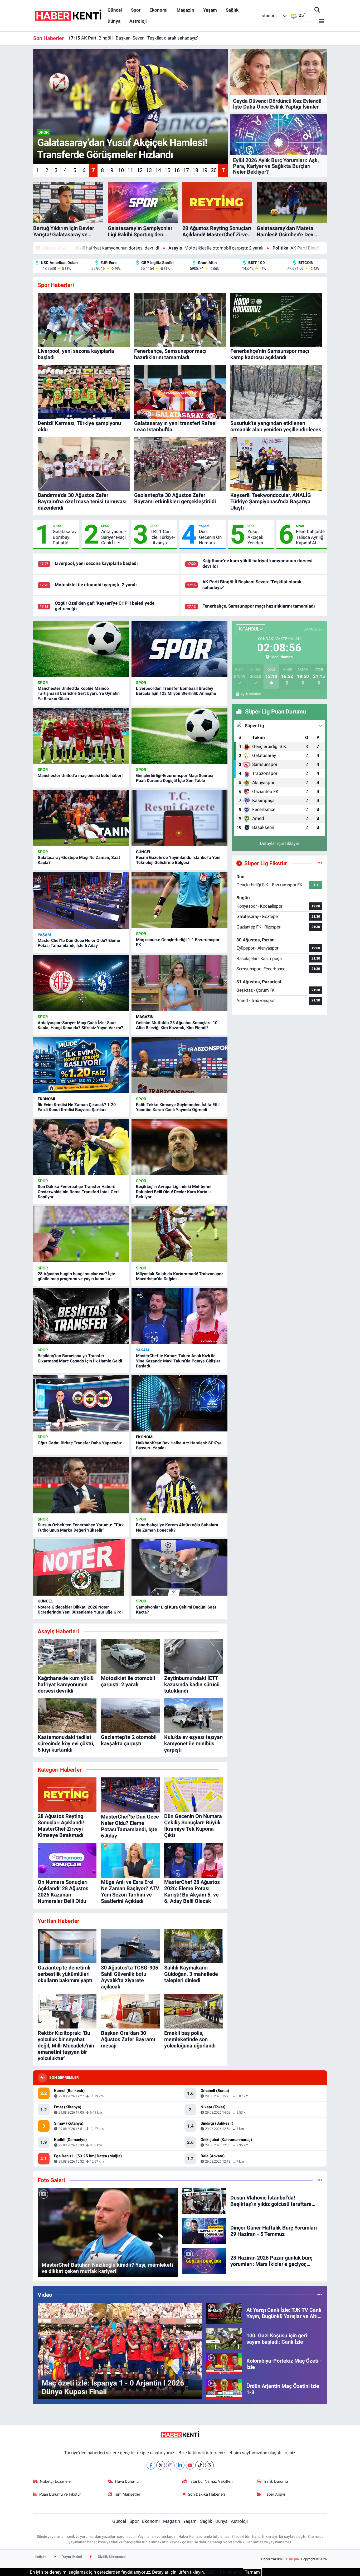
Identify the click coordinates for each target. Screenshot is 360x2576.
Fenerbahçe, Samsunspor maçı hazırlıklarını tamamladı (129, 38)
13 (149, 170)
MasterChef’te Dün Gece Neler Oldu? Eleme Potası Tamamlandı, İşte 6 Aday (79, 943)
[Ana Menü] (319, 21)
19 (205, 170)
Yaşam (210, 10)
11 (130, 170)
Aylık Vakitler (251, 694)
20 (214, 170)
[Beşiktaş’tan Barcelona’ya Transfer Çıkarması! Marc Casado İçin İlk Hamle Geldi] (81, 1316)
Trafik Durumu (275, 2481)
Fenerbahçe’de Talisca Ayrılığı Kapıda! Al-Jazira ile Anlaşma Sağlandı (310, 537)
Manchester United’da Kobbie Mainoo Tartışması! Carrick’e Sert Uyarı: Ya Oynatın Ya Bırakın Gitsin (79, 693)
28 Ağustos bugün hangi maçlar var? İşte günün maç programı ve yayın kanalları (76, 1276)
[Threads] (209, 2465)
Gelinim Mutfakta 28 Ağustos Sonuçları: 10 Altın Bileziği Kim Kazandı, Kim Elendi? (177, 1025)
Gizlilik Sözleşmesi (112, 2557)
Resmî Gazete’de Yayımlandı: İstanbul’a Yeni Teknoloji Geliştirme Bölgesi (178, 860)
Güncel (115, 10)
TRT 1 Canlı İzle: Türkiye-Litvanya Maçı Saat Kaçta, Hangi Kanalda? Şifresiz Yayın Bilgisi (163, 537)
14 (158, 170)
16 (177, 170)
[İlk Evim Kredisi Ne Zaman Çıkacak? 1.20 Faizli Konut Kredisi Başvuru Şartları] (81, 1065)
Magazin (185, 10)
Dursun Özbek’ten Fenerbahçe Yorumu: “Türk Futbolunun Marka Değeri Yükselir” (81, 1527)
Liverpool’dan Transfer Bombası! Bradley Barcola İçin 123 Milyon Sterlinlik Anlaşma (176, 691)
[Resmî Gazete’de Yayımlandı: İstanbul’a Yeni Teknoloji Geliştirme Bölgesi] (179, 818)
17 (186, 170)
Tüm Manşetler (127, 2494)
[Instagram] (170, 2465)
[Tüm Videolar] (320, 2295)
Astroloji (138, 21)
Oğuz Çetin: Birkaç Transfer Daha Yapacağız (80, 1443)
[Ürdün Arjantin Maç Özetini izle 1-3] (224, 2389)
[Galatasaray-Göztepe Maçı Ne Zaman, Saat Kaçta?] (81, 818)
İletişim (41, 2557)
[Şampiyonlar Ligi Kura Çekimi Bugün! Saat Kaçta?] (179, 1567)
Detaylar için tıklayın (279, 843)
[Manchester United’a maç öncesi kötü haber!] (81, 736)
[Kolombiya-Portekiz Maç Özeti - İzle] (224, 2363)
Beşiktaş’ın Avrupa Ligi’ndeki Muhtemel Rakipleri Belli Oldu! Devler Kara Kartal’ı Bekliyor (174, 1192)
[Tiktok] (200, 2465)
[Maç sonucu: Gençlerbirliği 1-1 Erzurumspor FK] (179, 900)
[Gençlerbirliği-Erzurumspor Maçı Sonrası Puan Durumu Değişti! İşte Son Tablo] (179, 736)
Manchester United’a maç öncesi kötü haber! (80, 776)
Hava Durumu (127, 2481)
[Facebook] (151, 2465)
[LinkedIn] (180, 2465)
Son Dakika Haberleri (206, 2494)
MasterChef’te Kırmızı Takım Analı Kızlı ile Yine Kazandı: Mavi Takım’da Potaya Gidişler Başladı (178, 1361)
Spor (136, 10)
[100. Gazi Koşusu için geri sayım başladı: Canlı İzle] (224, 2338)
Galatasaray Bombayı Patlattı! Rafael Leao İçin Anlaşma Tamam (65, 537)
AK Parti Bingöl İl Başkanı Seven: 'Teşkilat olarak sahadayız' (216, 248)
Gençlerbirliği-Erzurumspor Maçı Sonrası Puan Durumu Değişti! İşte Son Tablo (175, 778)
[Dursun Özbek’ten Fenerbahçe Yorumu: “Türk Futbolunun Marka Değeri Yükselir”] (81, 1485)
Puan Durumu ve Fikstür (60, 2494)
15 (167, 170)
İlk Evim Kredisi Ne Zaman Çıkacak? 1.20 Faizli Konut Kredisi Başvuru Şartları (77, 1107)
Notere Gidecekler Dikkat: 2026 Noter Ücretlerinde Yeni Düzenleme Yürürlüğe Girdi (80, 1610)
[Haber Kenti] (68, 15)
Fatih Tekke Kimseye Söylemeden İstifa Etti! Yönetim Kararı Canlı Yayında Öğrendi (178, 1107)
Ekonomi (159, 10)
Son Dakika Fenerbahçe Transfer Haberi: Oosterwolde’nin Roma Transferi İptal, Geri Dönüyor (78, 1192)
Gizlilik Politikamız (224, 2572)
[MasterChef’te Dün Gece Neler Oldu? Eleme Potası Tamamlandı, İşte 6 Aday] (81, 900)
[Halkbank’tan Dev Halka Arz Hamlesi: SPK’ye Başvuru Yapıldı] (179, 1403)
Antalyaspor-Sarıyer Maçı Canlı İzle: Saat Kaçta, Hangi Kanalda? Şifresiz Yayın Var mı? (114, 537)
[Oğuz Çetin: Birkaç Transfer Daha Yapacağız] (81, 1403)
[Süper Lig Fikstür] (320, 863)
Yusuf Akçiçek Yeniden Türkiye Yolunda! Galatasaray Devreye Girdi (259, 537)
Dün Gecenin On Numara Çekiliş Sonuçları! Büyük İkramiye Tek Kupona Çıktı (211, 537)
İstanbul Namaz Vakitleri (211, 2481)
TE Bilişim (291, 2559)
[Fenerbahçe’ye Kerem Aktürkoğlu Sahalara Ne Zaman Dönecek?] (179, 1485)
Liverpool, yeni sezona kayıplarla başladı (96, 563)
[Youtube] (190, 2465)
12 (140, 170)
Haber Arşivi (274, 2494)
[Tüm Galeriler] (320, 2180)
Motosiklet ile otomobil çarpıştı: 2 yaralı (92, 248)
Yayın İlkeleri (72, 2557)
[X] (161, 2465)
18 (195, 170)
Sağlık (232, 10)
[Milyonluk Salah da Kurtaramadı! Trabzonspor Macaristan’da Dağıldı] (179, 1234)
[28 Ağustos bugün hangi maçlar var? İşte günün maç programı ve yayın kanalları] (81, 1234)
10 (121, 170)
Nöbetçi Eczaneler (56, 2481)
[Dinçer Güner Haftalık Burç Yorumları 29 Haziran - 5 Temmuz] (204, 2231)
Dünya (114, 21)
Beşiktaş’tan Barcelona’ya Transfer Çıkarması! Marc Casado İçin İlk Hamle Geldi (80, 1358)
